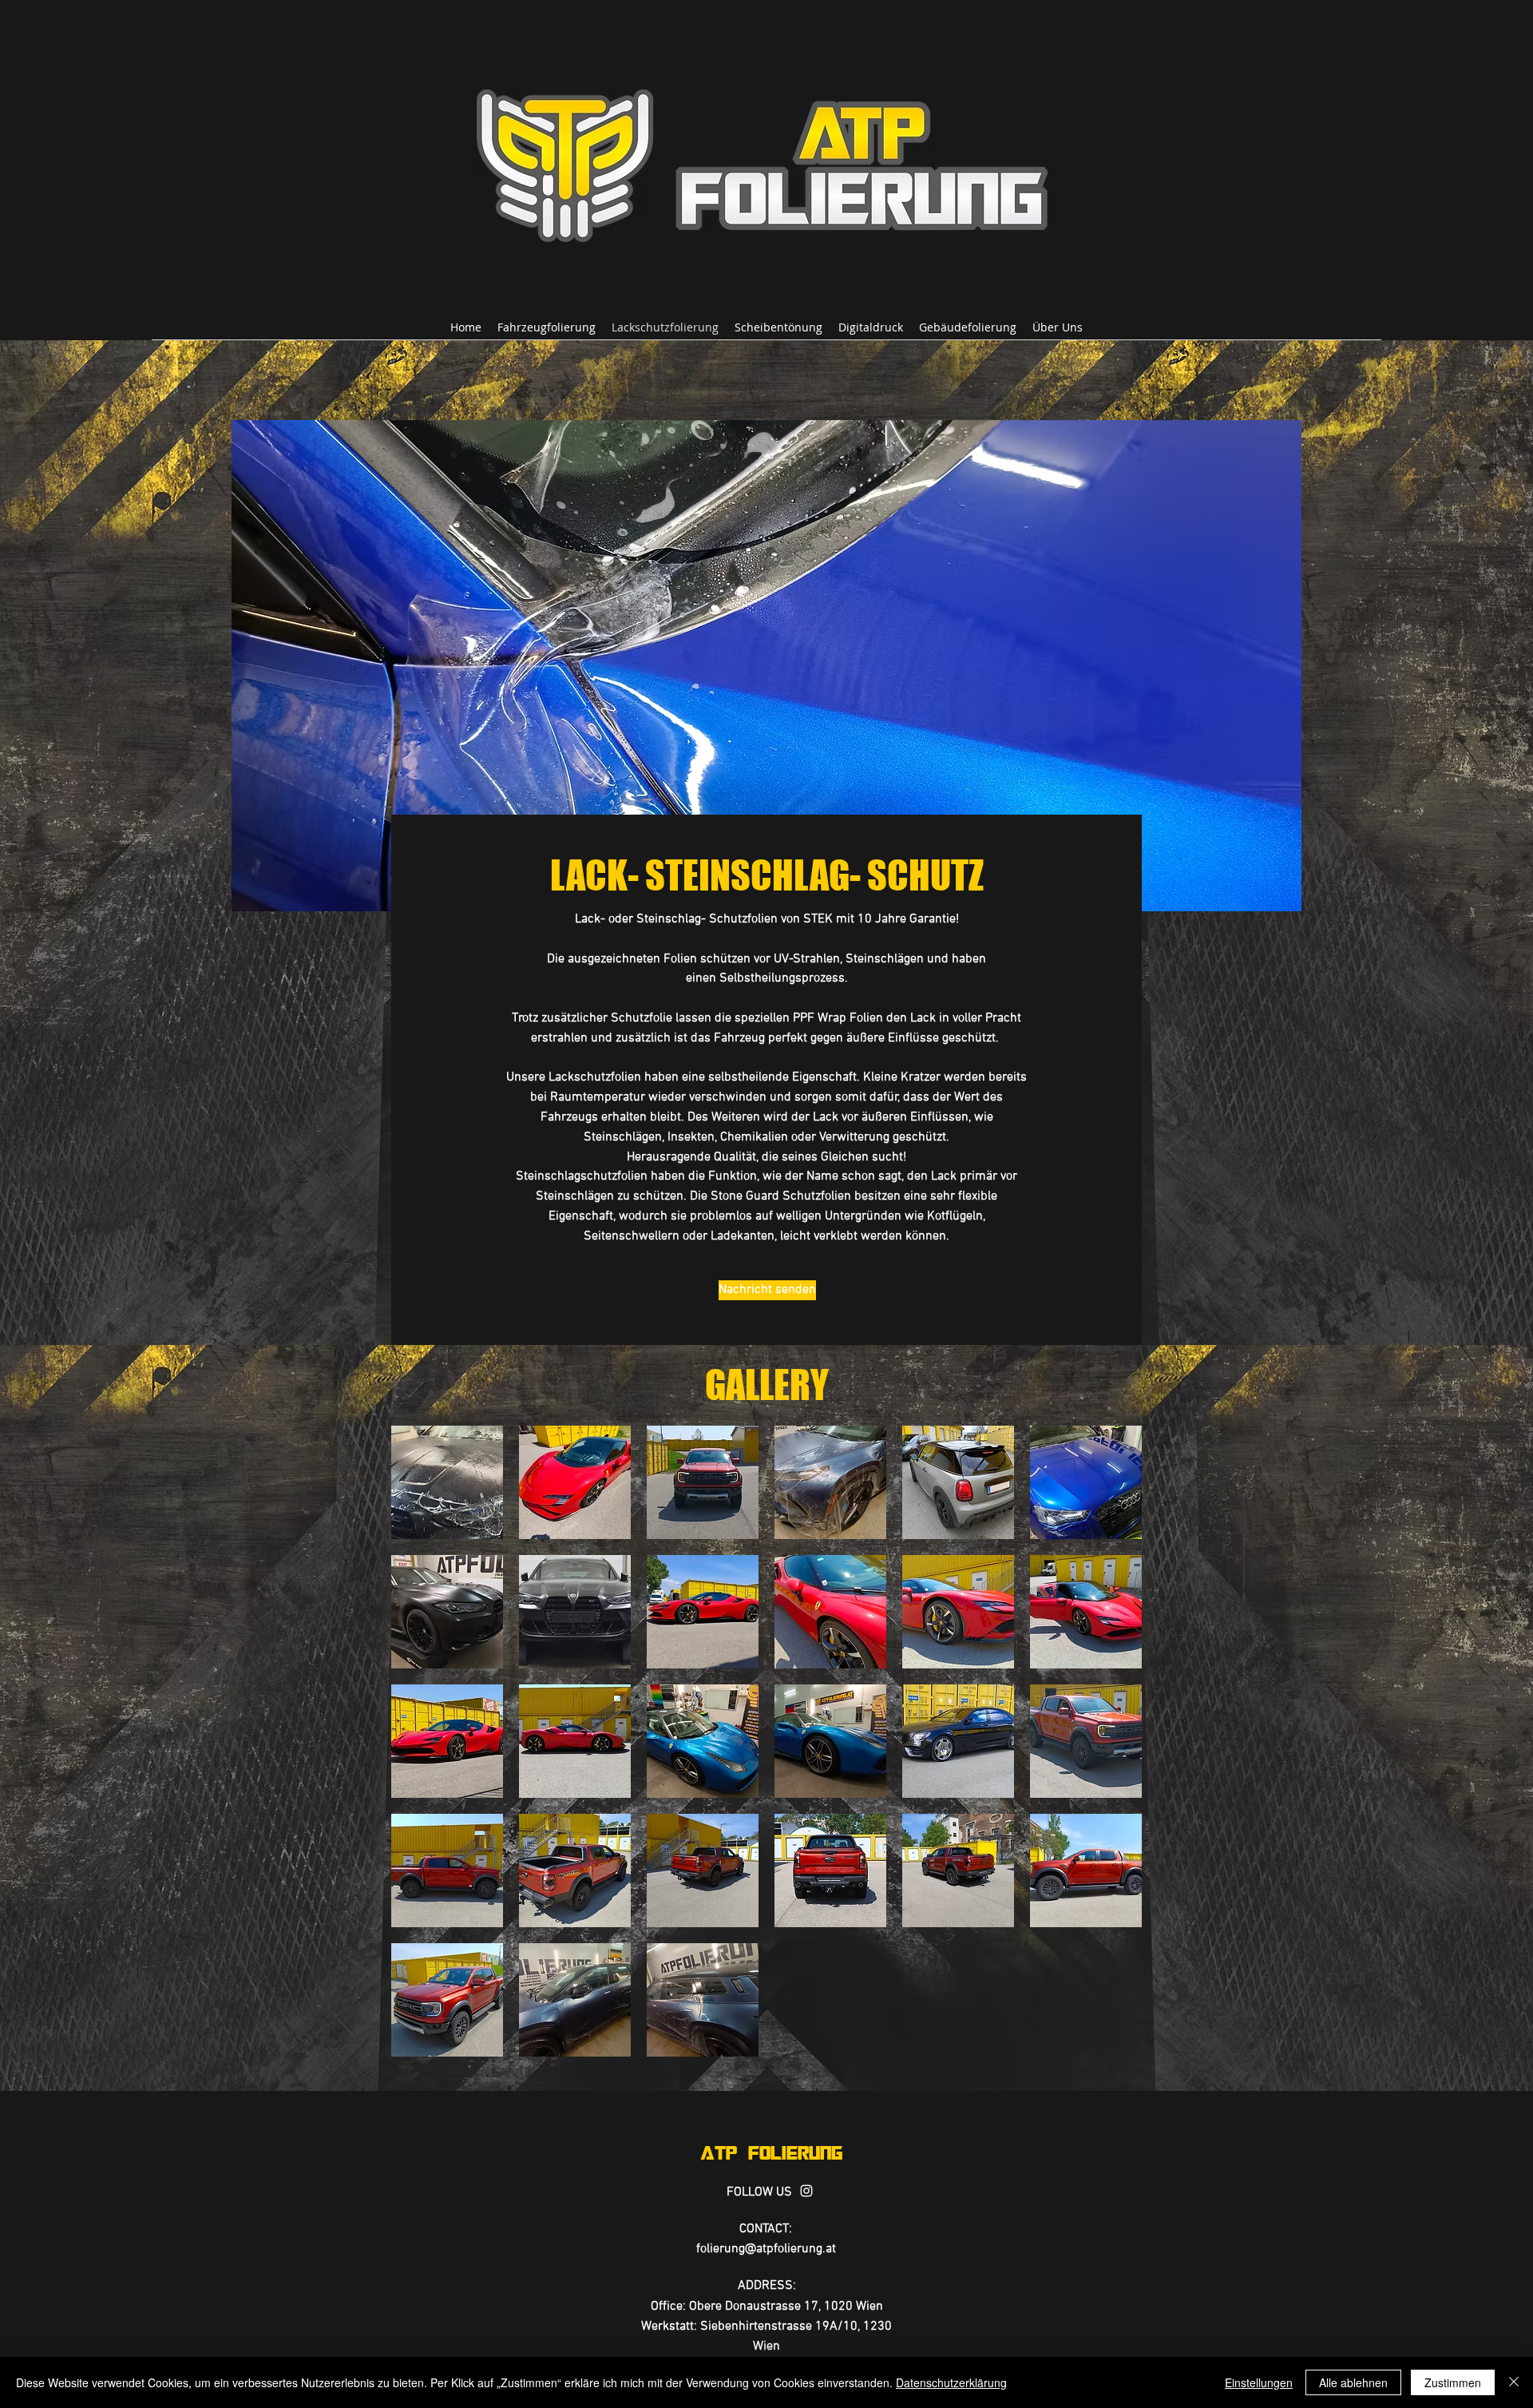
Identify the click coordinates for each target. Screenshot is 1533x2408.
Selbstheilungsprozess (782, 978)
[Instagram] (806, 2191)
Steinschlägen (885, 959)
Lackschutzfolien (596, 1077)
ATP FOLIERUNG (771, 2152)
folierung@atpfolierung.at (766, 2249)
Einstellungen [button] (1259, 2382)
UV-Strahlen (807, 959)
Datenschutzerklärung (951, 2382)
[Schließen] (1514, 2382)
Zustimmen (1453, 2382)
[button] (447, 1482)
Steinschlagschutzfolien (583, 1176)
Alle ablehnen (1353, 2382)
